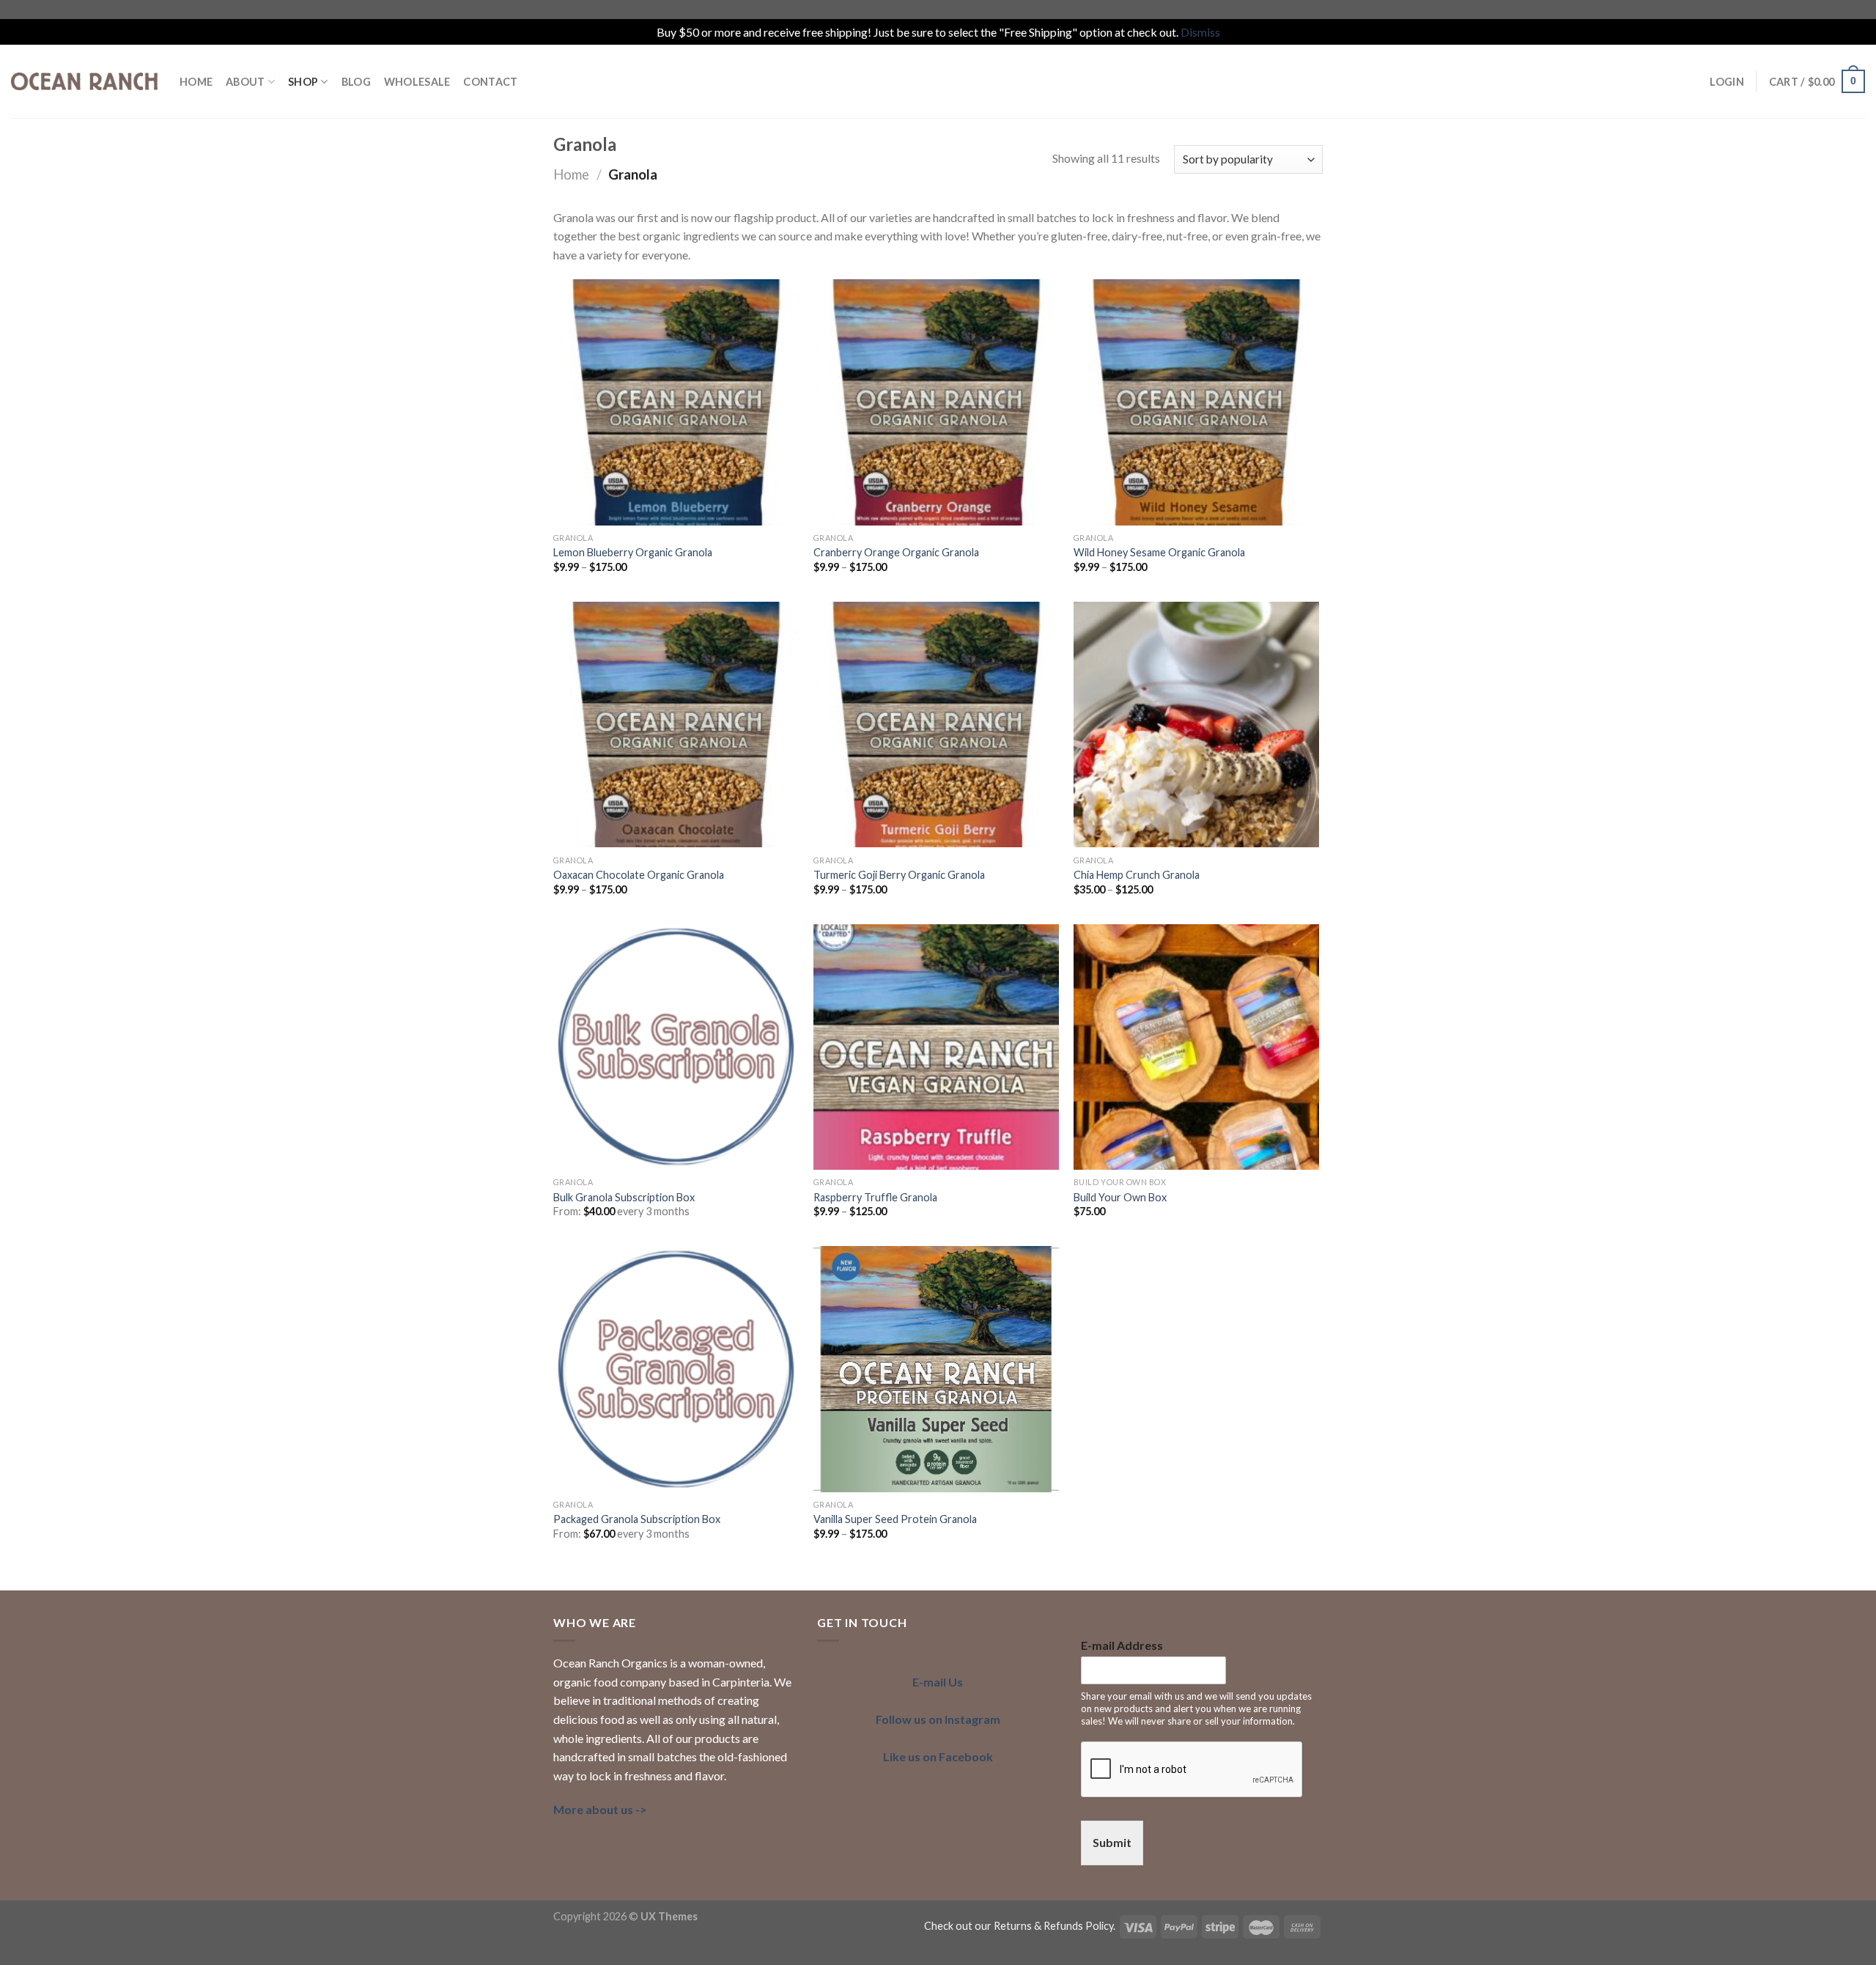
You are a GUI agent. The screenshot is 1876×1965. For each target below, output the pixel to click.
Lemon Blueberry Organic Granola (633, 552)
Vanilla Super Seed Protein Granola (895, 1519)
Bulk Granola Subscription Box (624, 1197)
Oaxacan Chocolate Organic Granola (639, 875)
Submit (1112, 1842)
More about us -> (600, 1809)
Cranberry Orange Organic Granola (896, 552)
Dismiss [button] (1200, 32)
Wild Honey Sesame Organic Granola (1159, 552)
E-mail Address (1122, 1645)
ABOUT (245, 82)
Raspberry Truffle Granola (875, 1197)
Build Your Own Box (1120, 1197)
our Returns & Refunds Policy (1044, 1926)
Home (571, 174)
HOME (196, 82)
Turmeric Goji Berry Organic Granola (899, 875)
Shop (303, 82)
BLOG (356, 82)
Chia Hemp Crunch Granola (1137, 875)
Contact (490, 82)
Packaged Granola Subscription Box (637, 1519)
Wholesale (417, 82)
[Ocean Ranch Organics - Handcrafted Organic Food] (84, 81)
